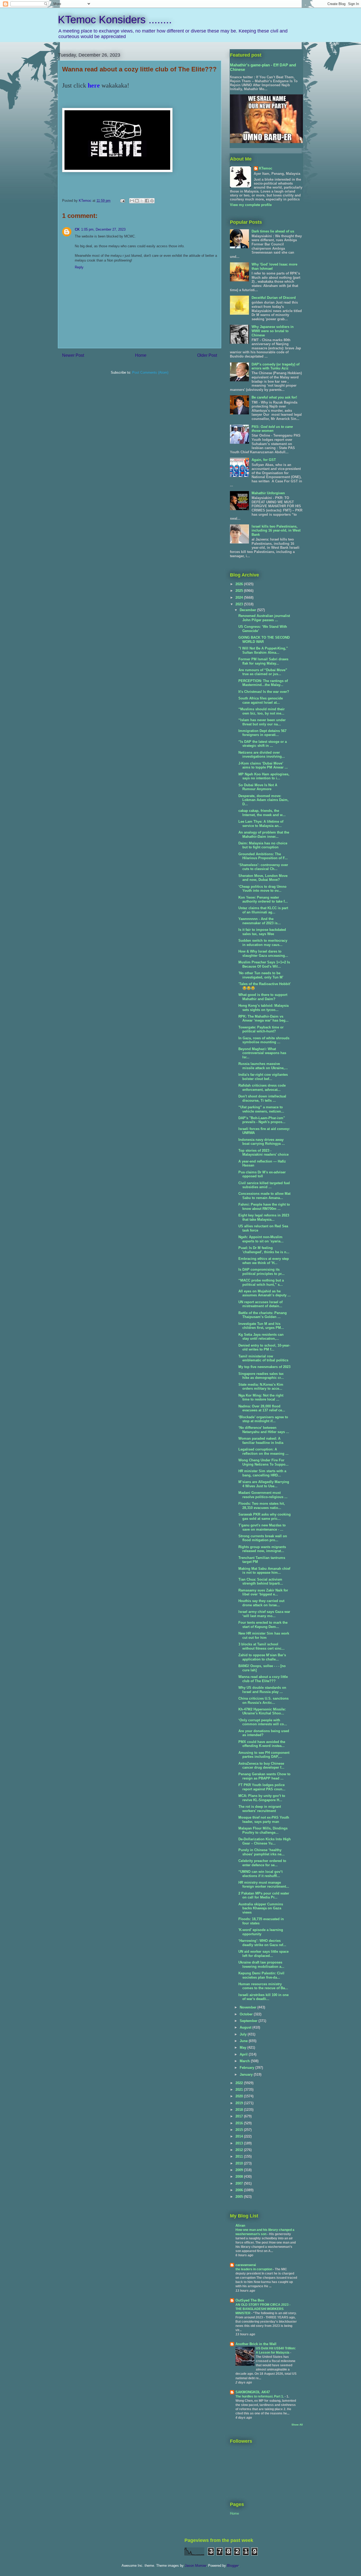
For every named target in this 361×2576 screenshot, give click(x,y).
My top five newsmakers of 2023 (264, 1367)
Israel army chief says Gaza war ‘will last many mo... (264, 1614)
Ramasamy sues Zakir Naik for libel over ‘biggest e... (263, 1592)
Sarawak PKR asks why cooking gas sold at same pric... (265, 1516)
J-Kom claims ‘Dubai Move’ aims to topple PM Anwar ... (263, 765)
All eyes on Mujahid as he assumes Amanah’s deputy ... (265, 1293)
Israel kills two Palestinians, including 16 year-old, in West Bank (276, 530)
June (244, 2041)
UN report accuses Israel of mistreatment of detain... (260, 1304)
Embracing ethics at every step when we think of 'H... (264, 1261)
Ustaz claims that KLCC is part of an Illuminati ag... (263, 910)
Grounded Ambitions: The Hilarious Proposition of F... (263, 856)
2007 (240, 2183)
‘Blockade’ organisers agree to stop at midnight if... (263, 1419)
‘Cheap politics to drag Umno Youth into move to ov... (262, 889)
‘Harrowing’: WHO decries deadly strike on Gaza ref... (262, 1943)
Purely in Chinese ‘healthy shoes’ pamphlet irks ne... (262, 1852)
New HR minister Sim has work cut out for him (264, 1635)
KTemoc (266, 168)
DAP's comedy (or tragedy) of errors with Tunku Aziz (276, 366)
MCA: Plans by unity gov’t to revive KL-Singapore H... (262, 1798)
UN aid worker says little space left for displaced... (263, 1954)
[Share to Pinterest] (152, 201)
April (244, 2054)
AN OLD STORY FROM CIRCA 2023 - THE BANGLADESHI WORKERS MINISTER (263, 2309)
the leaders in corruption (254, 2269)
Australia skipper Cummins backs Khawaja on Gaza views (261, 1908)
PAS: (272, 429)
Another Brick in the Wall (256, 2344)
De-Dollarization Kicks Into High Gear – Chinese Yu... (265, 1841)
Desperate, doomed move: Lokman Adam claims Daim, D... (263, 800)
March (245, 2061)
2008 (240, 2177)
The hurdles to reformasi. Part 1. (260, 2396)
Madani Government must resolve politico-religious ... (263, 1495)
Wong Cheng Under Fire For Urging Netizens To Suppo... (263, 1462)
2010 (240, 2163)
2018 (240, 2110)
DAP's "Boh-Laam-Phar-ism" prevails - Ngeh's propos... (262, 1120)
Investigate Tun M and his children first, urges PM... (261, 1326)
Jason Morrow (195, 2566)
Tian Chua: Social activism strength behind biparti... (261, 1582)
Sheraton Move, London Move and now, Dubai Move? (263, 878)
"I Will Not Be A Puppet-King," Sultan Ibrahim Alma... (263, 650)
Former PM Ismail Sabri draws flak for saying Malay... (263, 661)
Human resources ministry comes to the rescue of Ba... (263, 1986)
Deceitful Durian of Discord (274, 298)
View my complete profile (251, 205)
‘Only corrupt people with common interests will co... (263, 1722)
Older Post (207, 355)
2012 (240, 2150)
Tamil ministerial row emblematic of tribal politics (263, 1358)
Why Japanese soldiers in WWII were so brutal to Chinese (273, 331)
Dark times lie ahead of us (273, 231)
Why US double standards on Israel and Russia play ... (262, 1690)
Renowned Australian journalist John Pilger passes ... (264, 618)
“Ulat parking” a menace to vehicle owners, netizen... (261, 1109)
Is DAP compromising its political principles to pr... (262, 1272)
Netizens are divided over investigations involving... (262, 755)
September (249, 2021)
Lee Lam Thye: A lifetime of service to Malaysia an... (261, 824)
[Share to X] (142, 201)
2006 (240, 2190)
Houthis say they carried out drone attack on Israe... (261, 1603)
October (247, 2014)
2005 (240, 2197)
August (246, 2027)
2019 (240, 2103)
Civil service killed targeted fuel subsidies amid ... (264, 1185)
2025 (240, 591)
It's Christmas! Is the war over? (264, 692)
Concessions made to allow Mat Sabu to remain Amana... (264, 1196)
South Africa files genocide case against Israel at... (261, 700)
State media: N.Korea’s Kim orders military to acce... (261, 1387)
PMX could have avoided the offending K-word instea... (262, 1744)
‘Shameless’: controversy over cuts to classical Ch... (263, 867)
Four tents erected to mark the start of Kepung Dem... (263, 1625)
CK (77, 229)
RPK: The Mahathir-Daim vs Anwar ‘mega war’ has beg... (263, 1019)
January (247, 2074)
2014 (240, 2136)
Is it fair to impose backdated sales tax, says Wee (262, 932)
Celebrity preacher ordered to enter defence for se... (262, 1863)
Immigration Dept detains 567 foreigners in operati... (262, 733)
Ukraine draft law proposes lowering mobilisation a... (261, 1964)
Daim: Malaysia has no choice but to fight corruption (263, 845)
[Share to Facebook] (147, 201)
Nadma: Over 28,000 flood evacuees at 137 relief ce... (262, 1408)
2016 (240, 2123)
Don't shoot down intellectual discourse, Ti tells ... (262, 1098)
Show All (297, 2425)
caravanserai (246, 2265)
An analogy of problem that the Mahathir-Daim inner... (264, 834)
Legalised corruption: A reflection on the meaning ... (263, 1451)
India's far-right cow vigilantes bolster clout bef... (263, 1077)
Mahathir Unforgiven (268, 493)
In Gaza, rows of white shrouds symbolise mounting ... (264, 1040)
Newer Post (73, 355)
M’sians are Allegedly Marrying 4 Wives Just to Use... (264, 1484)
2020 (240, 2096)
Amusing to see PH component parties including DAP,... (264, 1755)
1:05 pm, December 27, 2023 (103, 229)
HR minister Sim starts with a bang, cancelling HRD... (262, 1473)
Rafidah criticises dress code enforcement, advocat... (262, 1088)
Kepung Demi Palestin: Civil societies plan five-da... (261, 1975)
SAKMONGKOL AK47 (253, 2392)
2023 (240, 604)
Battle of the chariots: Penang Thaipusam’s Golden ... (263, 1315)
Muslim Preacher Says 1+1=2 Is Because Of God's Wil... (264, 964)
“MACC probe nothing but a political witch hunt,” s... (261, 1282)
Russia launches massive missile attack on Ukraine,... (263, 1066)
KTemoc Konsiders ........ (115, 20)
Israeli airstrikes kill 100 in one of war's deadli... (263, 1997)
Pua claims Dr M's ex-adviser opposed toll (262, 1174)
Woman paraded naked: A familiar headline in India (261, 1441)
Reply (79, 267)
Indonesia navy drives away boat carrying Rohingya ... (262, 1142)
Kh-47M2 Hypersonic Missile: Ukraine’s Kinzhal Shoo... (262, 1711)
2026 (240, 584)
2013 (240, 2143)
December (248, 610)
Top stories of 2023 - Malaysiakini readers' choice (263, 1153)
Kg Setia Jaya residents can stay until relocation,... (261, 1337)
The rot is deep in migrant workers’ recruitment (260, 1809)
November (249, 2007)
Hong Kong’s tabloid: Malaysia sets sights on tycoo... (263, 1008)
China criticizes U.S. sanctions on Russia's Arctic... (263, 1701)
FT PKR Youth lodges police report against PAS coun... (262, 1787)
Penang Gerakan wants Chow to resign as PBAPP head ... (264, 1776)
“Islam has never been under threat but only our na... (262, 722)
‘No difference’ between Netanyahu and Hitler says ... (264, 1430)
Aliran (240, 2225)
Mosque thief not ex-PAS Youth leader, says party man (264, 1820)
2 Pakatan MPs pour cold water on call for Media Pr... (264, 1895)
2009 (240, 2170)
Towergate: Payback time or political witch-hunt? (261, 1029)
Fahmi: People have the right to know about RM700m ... (264, 1207)
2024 (240, 598)
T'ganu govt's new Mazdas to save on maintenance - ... (262, 1527)
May (244, 2047)
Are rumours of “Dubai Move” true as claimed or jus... (263, 672)
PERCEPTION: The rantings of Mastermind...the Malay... (263, 683)
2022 (240, 2083)
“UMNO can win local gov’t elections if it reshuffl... (260, 1874)
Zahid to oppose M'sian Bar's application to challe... (262, 1657)
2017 (240, 2116)
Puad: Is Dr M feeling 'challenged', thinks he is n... (264, 1250)
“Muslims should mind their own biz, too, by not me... (262, 711)
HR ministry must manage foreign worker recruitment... (264, 1885)
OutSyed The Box (250, 2300)
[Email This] (132, 201)
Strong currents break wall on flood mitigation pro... (263, 1538)
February (247, 2068)
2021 (240, 2090)
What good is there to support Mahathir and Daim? (263, 997)
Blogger (233, 2566)
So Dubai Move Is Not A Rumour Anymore (258, 787)
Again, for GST (264, 460)
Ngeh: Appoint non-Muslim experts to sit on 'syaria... (261, 1239)
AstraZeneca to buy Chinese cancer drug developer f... (261, 1766)
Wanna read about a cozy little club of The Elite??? (263, 1679)
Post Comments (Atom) (150, 372)
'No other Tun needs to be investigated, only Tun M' (261, 975)
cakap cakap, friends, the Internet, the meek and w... (262, 813)
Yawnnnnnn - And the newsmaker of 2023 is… (260, 921)
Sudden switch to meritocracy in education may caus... (263, 943)
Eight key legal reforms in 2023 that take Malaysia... (264, 1217)
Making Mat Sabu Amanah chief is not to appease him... (264, 1571)
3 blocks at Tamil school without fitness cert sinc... (262, 1646)
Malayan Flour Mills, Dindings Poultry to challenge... (263, 1830)
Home (141, 355)
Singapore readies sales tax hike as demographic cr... (261, 1376)
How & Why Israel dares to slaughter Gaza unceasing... (263, 953)
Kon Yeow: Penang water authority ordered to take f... (263, 900)
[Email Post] (122, 201)
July (244, 2034)
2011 (240, 2156)
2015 (240, 2130)
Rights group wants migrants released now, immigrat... (262, 1549)
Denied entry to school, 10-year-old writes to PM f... (264, 1348)
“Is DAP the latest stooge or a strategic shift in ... (263, 744)
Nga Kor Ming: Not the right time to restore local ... (261, 1397)
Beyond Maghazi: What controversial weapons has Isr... (262, 1053)
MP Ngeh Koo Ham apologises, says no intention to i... (264, 776)
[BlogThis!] (137, 201)
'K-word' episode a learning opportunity (261, 1932)
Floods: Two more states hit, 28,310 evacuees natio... (262, 1506)
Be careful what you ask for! (274, 397)
